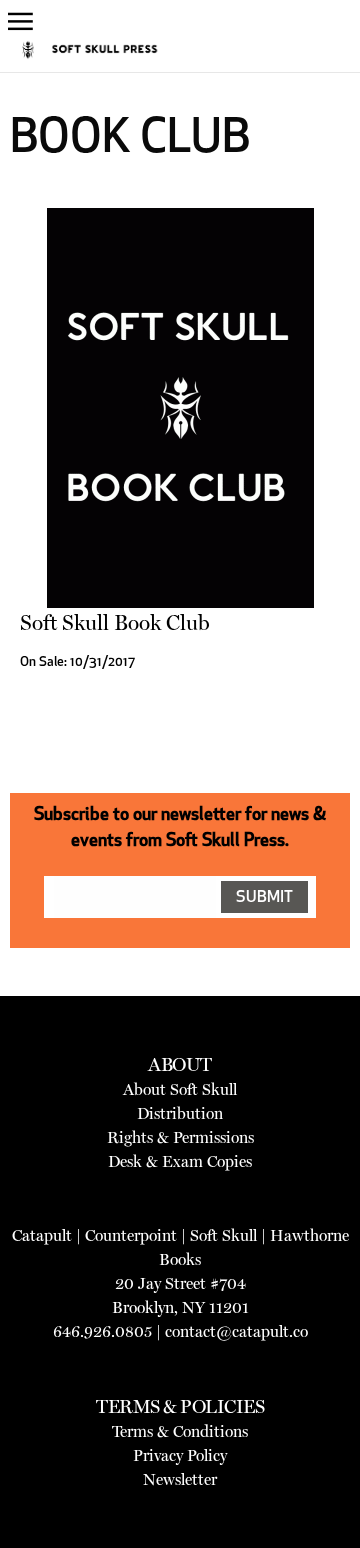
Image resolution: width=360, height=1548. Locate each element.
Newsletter (180, 1479)
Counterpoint (131, 1235)
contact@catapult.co (236, 1331)
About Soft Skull (180, 1089)
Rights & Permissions (180, 1137)
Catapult (42, 1235)
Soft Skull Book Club (115, 622)
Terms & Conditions (180, 1431)
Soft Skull (223, 1235)
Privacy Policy (180, 1455)
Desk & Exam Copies (180, 1161)
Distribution (180, 1113)
